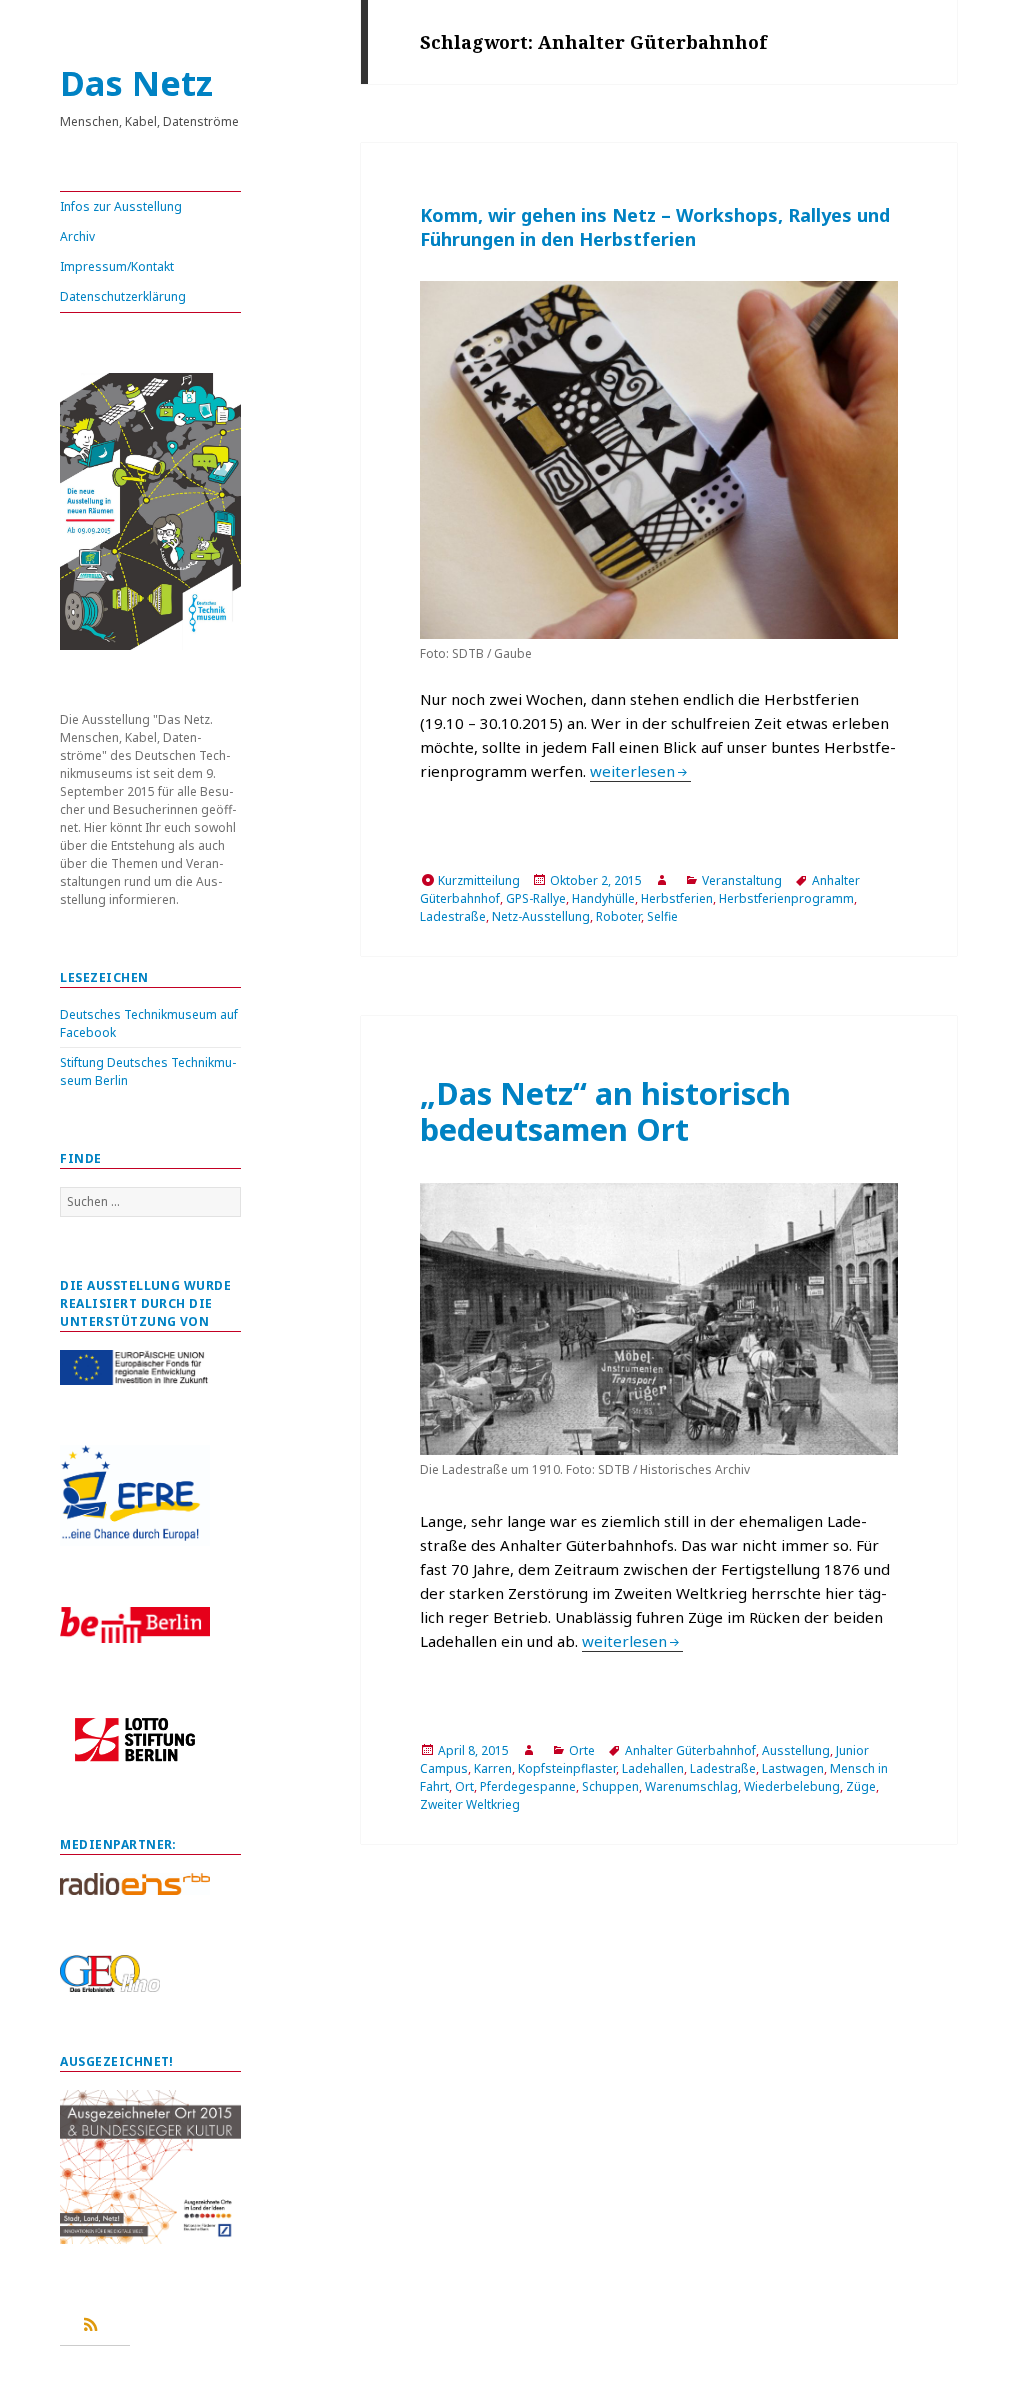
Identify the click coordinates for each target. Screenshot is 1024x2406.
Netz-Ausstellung (541, 916)
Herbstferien (677, 898)
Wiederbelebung (792, 1786)
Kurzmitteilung (479, 880)
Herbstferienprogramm (786, 898)
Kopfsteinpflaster (567, 1768)
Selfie (662, 916)
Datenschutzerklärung (123, 296)
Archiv (77, 236)
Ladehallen (653, 1768)
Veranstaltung (742, 880)
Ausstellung (796, 1750)
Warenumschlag (691, 1786)
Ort (464, 1786)
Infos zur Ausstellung (121, 206)
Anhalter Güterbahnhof (690, 1750)
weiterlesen (640, 771)
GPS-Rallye (536, 898)
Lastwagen (793, 1768)
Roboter (618, 916)
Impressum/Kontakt (117, 266)
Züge (861, 1786)
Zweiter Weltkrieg (470, 1804)
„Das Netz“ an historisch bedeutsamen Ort (605, 1111)
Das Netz (136, 83)
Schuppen (610, 1786)
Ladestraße (453, 916)
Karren (493, 1768)
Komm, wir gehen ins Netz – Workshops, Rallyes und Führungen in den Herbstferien (655, 227)
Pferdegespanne (528, 1786)
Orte (582, 1750)
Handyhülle (603, 898)
